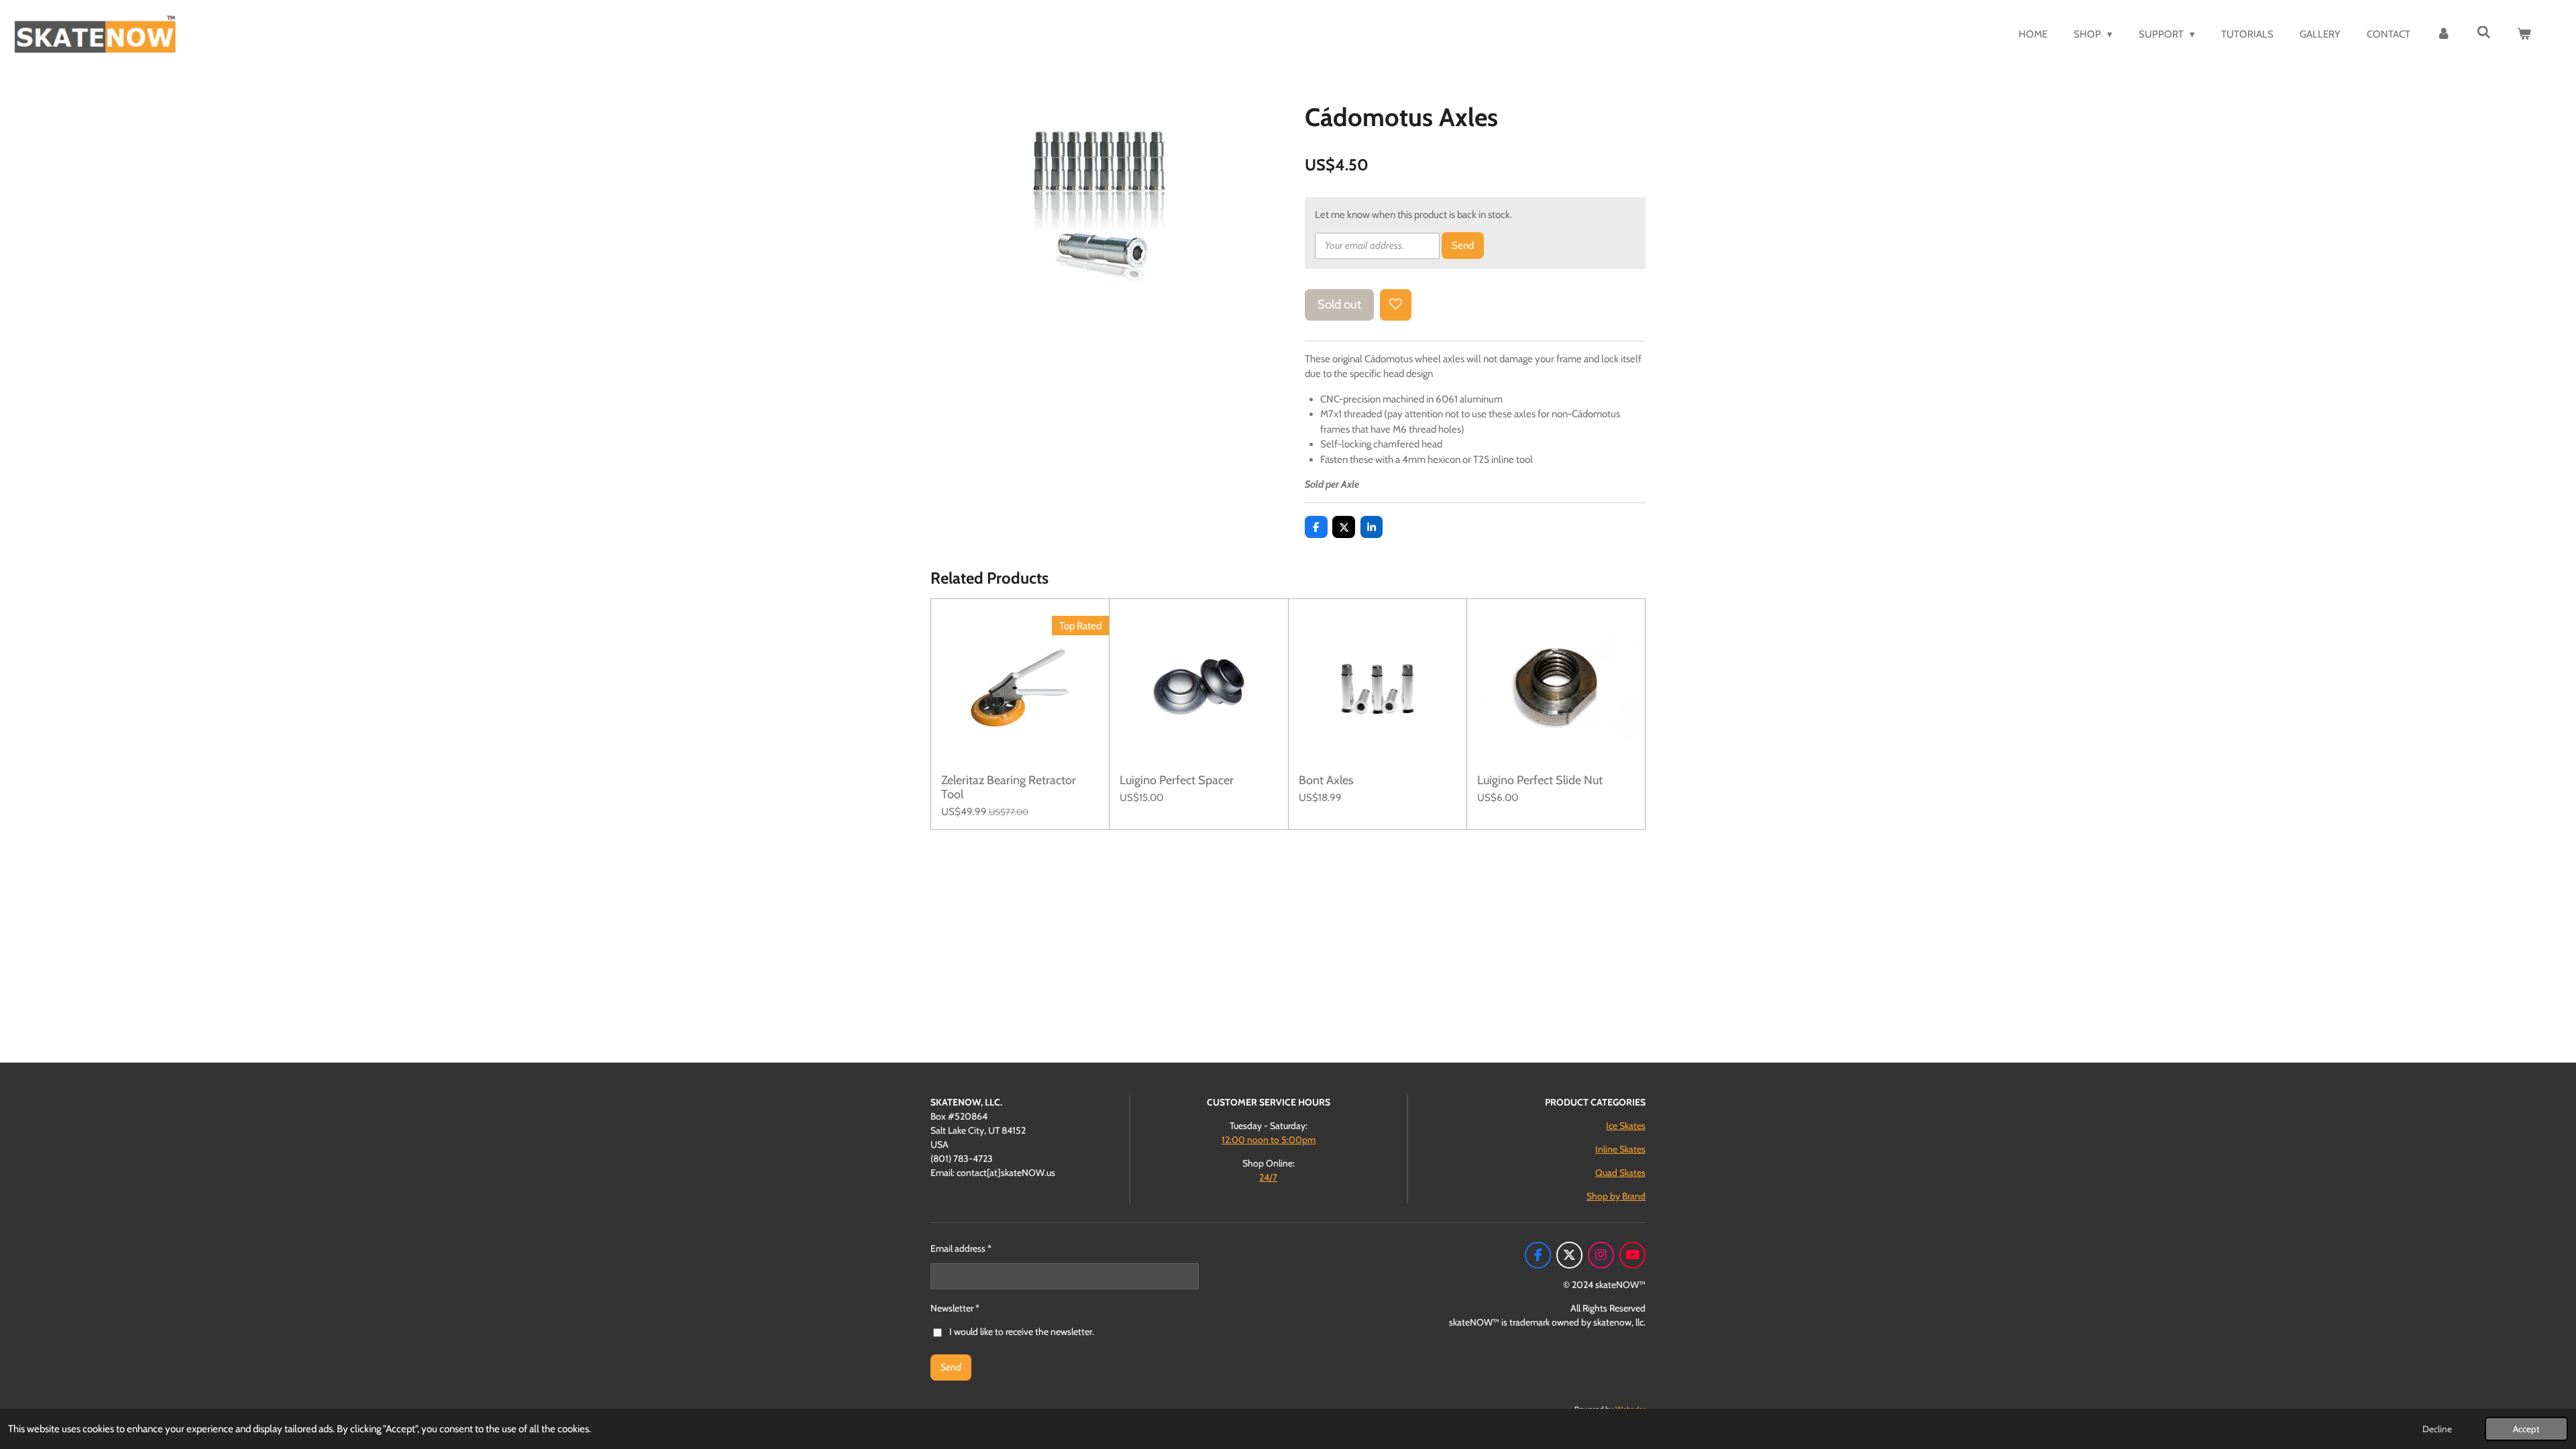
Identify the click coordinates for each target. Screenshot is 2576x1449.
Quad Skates (1620, 1173)
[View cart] (2524, 35)
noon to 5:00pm (1269, 1140)
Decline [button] (2437, 1429)
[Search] (2484, 33)
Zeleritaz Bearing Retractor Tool (1009, 788)
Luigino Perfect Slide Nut (1540, 781)
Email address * (961, 1248)
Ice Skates (1626, 1126)
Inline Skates (1620, 1149)
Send (1463, 246)
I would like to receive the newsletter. (1022, 1332)
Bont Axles (1326, 781)
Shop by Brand (1616, 1196)
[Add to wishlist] (1396, 305)
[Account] (2444, 35)
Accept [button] (2526, 1429)
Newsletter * (955, 1308)
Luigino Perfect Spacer (1177, 781)
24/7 (1268, 1177)
